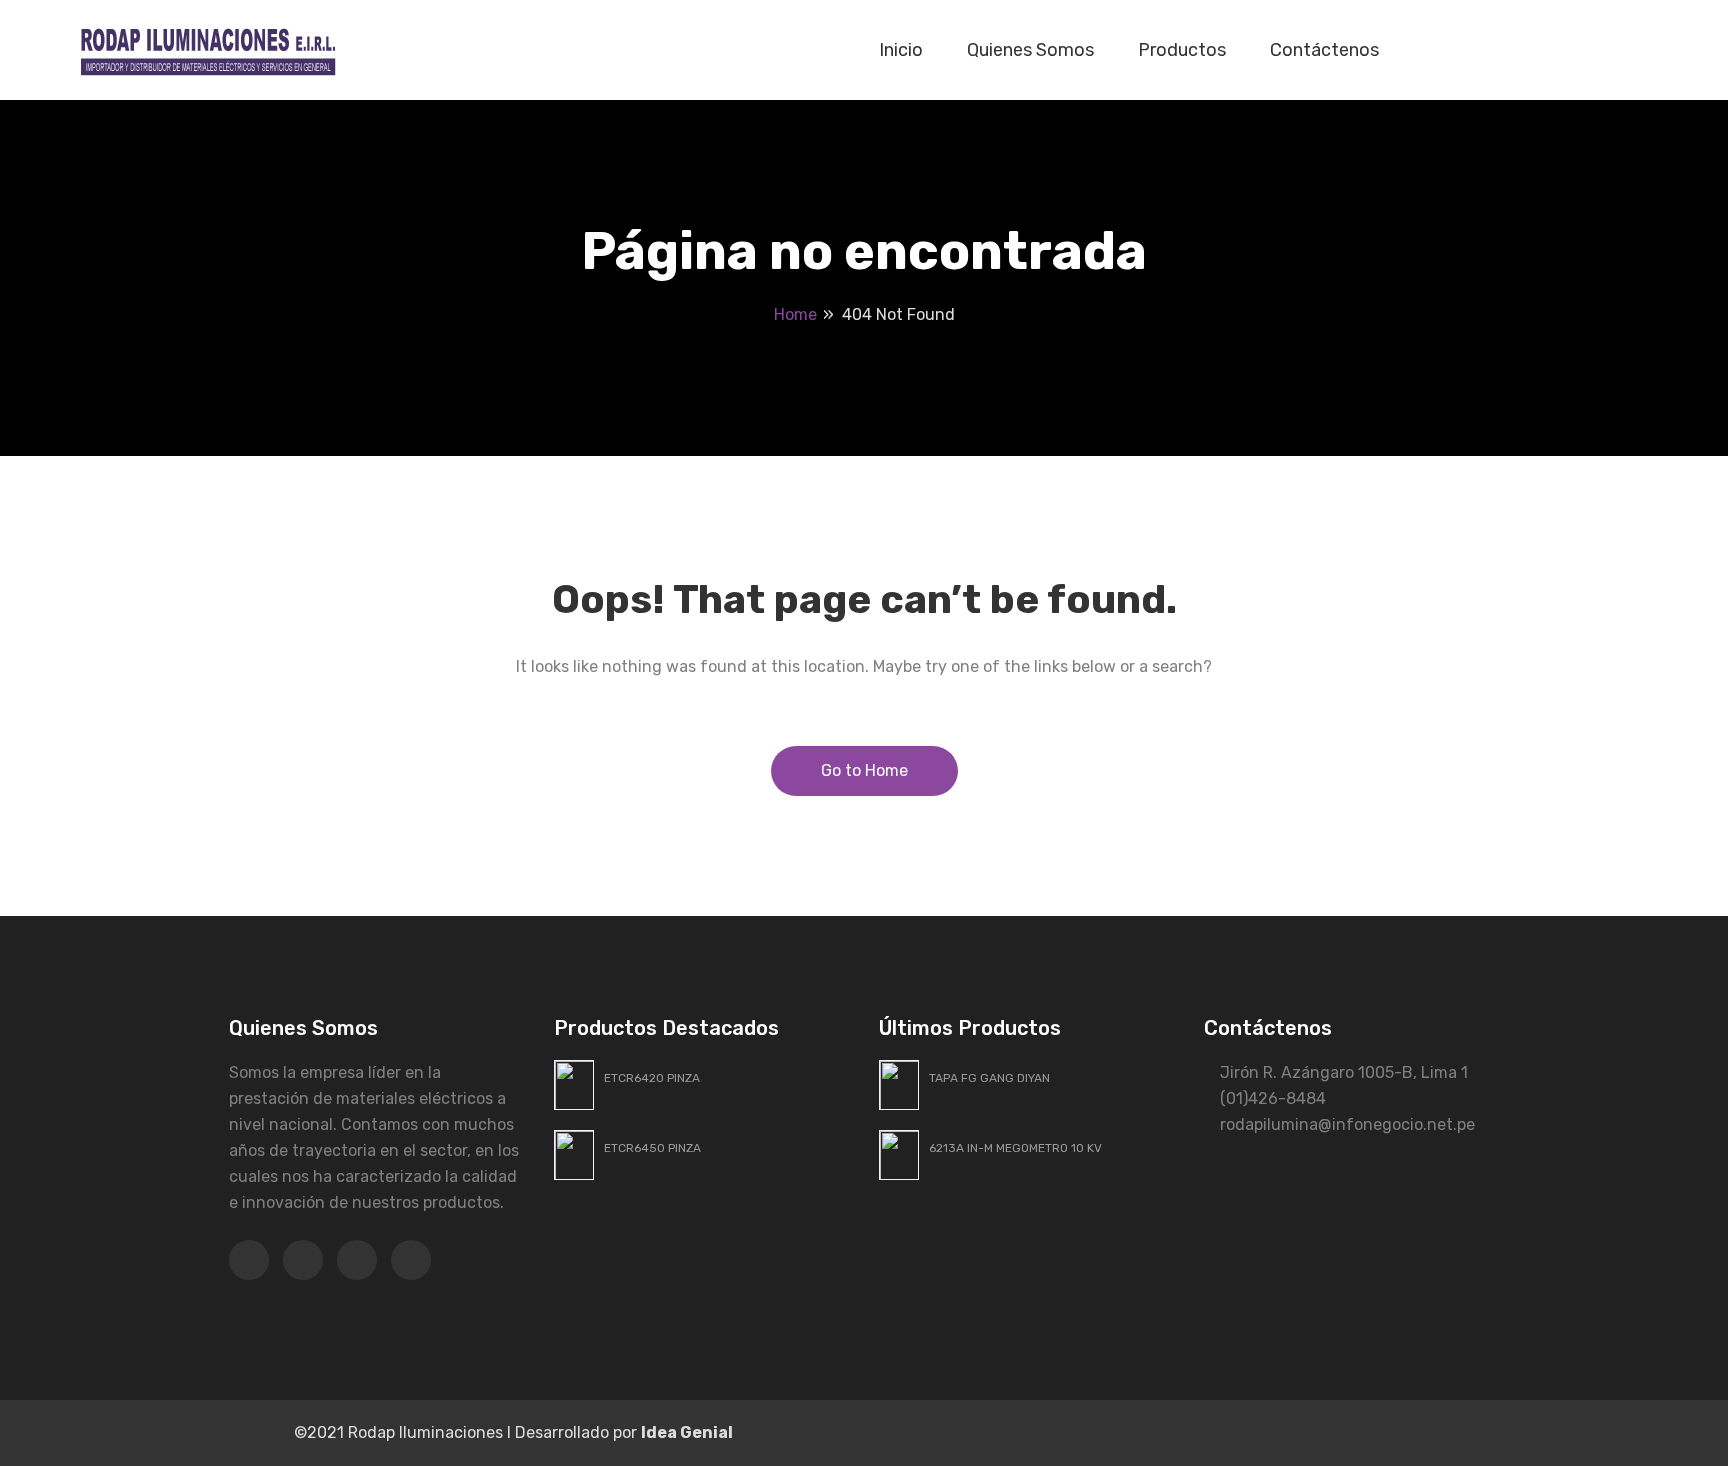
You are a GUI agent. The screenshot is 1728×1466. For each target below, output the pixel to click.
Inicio (901, 50)
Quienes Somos (1030, 50)
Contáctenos (1324, 50)
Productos (1182, 50)
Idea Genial (687, 1432)
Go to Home (864, 770)
